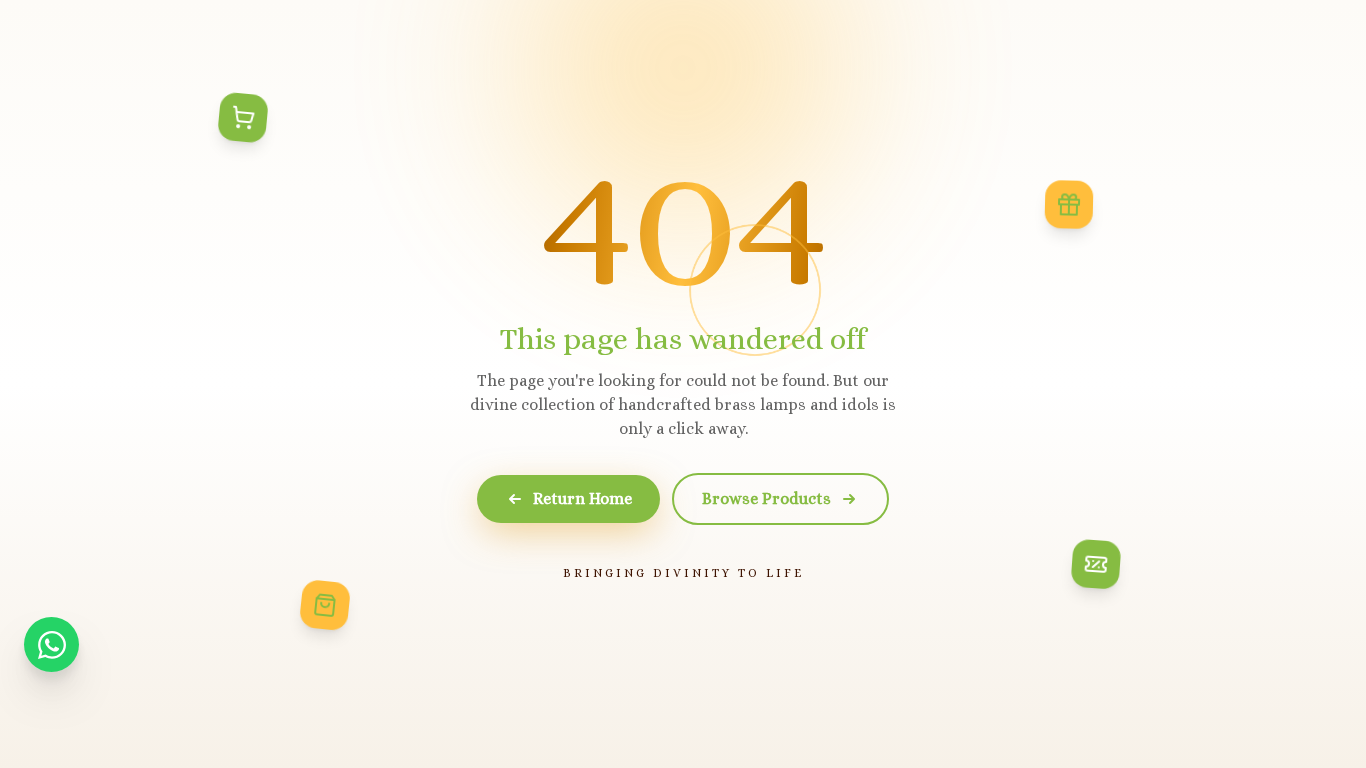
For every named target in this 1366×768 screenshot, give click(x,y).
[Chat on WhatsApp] (51, 644)
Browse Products (766, 498)
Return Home (582, 498)
